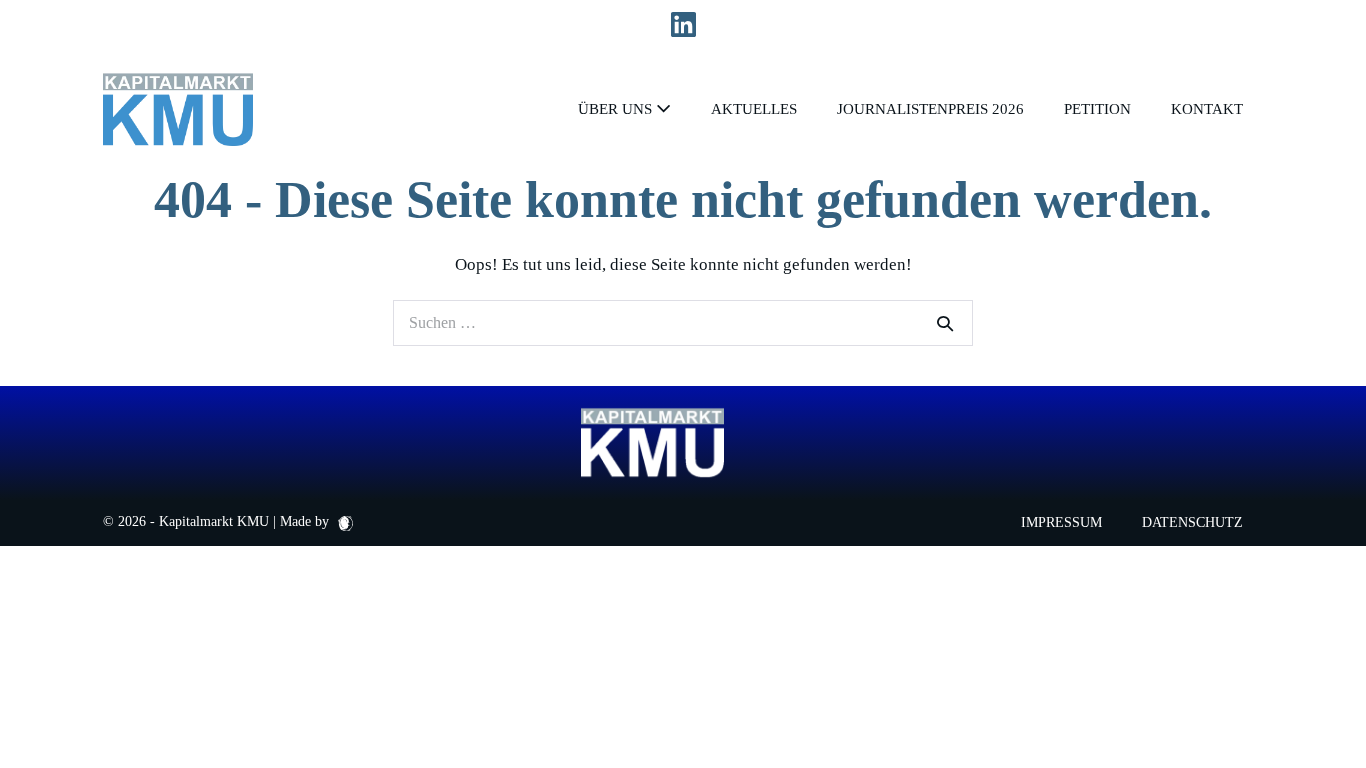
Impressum (1061, 522)
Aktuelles (754, 109)
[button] (44, 724)
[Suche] (945, 323)
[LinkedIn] (683, 25)
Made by (306, 521)
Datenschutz (1192, 522)
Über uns (617, 109)
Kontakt (1207, 109)
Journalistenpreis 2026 (930, 109)
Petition (1097, 109)
